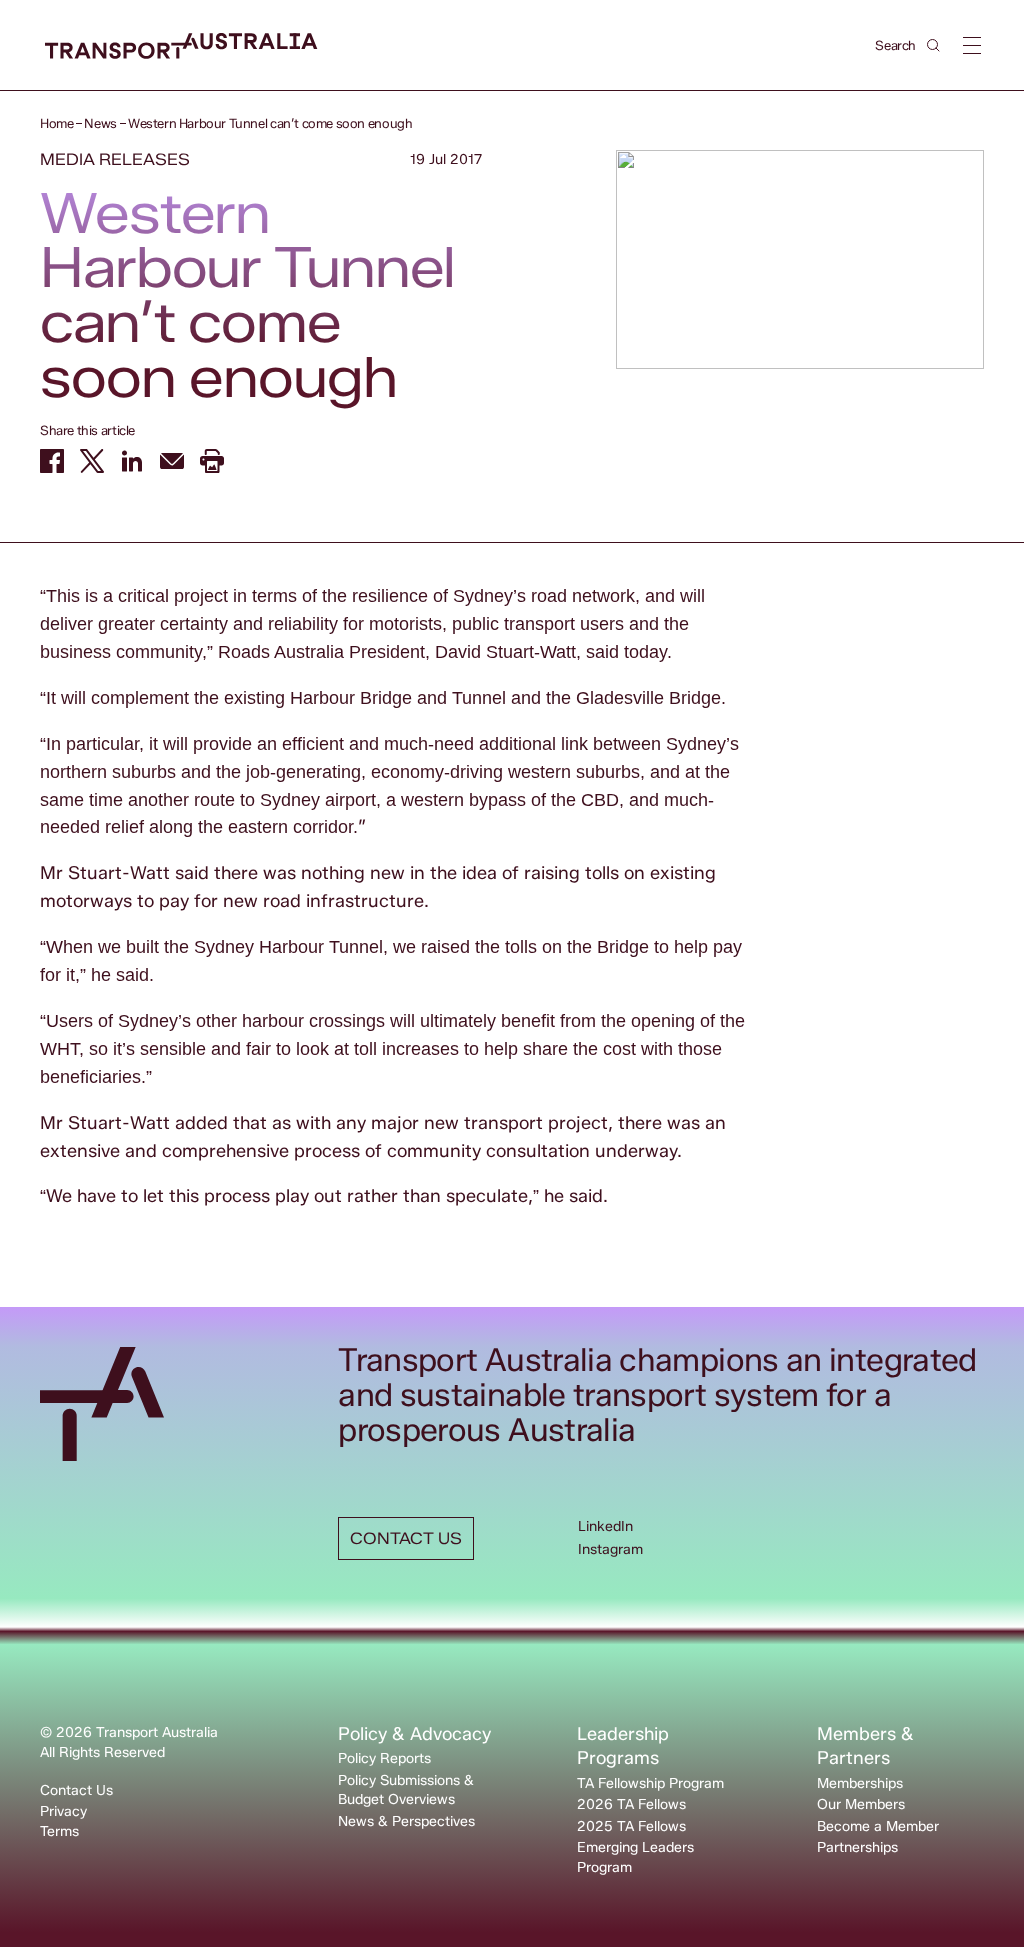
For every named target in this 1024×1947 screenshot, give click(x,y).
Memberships (860, 1783)
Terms (59, 1831)
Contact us (406, 1538)
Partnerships (857, 1847)
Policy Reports (384, 1758)
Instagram (610, 1549)
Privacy (63, 1811)
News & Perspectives (406, 1821)
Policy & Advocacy (414, 1734)
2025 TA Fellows (631, 1826)
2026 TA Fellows (631, 1804)
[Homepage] (181, 46)
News (100, 123)
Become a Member (878, 1826)
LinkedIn (605, 1526)
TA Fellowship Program (650, 1783)
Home (56, 123)
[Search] (933, 45)
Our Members (861, 1804)
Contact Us (76, 1790)
